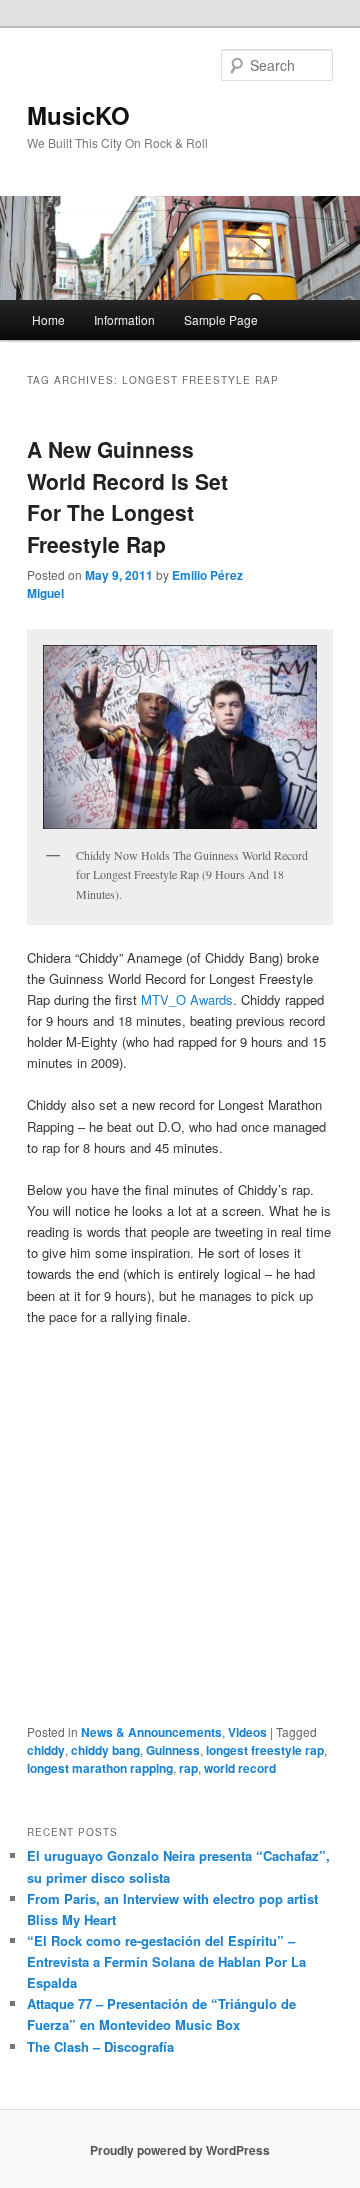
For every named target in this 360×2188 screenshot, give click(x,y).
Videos (247, 1732)
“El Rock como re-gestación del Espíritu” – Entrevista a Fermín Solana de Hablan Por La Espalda (166, 1961)
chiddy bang (105, 1750)
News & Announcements (151, 1732)
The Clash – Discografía (100, 2046)
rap (188, 1768)
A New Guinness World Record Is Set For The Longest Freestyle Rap (127, 496)
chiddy (46, 1750)
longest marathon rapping (100, 1768)
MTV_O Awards (187, 999)
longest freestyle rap (265, 1750)
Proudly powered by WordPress (180, 2150)
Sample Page (221, 319)
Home (48, 319)
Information (124, 319)
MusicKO (78, 115)
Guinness (173, 1750)
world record (240, 1768)
